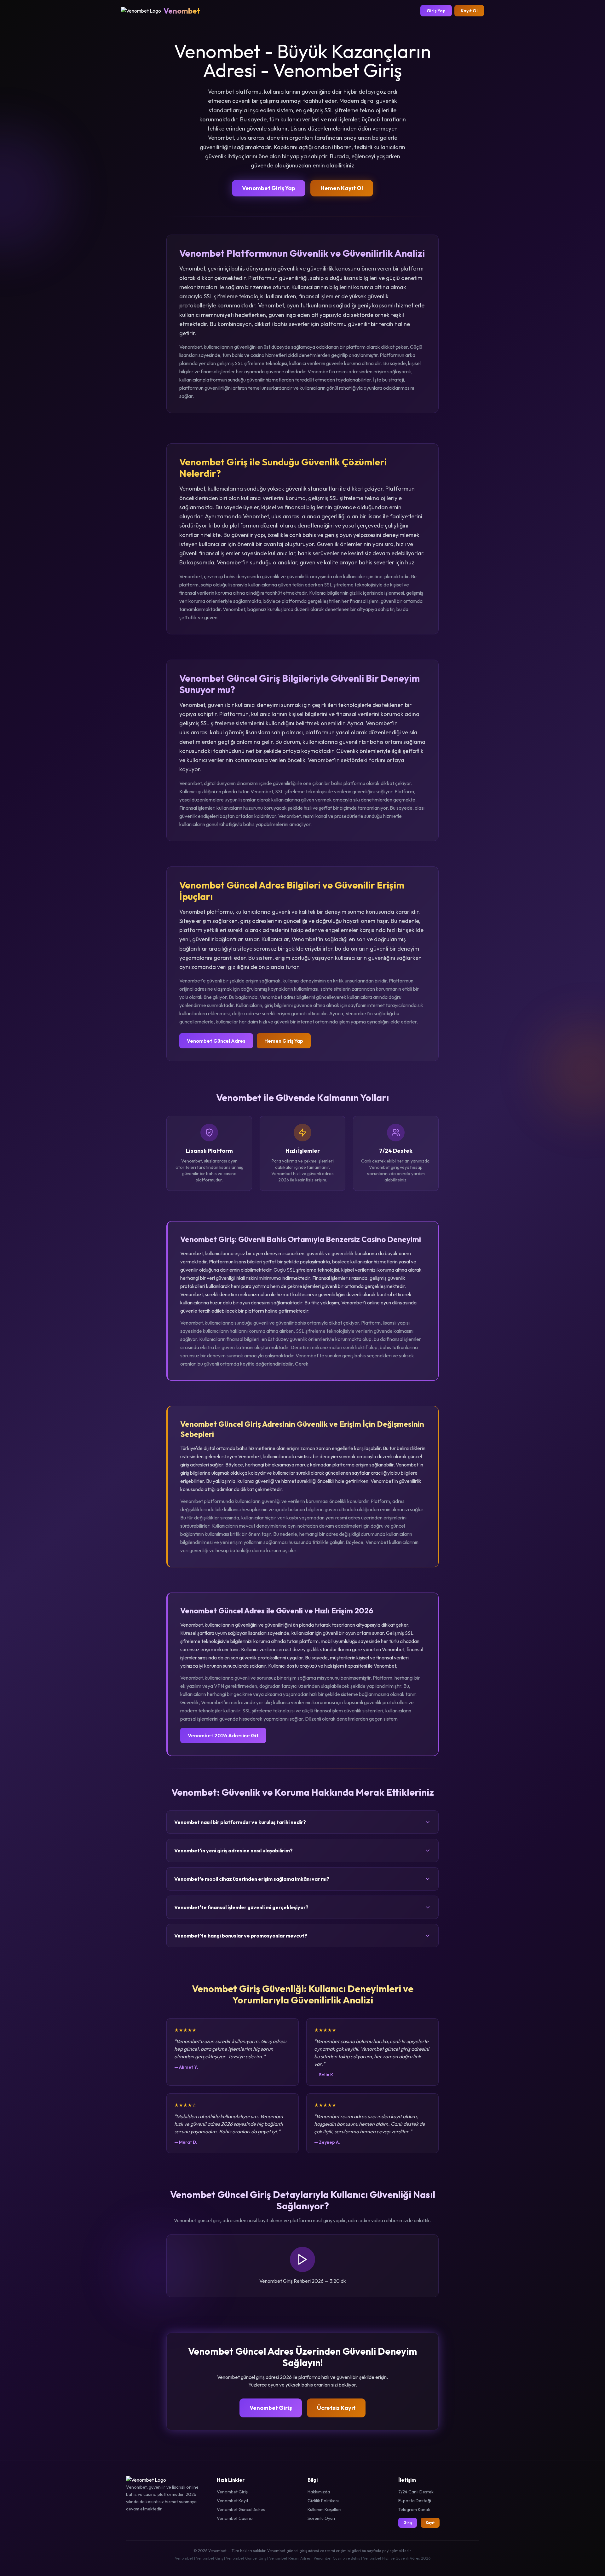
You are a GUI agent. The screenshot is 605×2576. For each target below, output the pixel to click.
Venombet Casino (235, 2518)
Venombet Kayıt (233, 2501)
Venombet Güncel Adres (216, 1041)
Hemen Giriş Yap (284, 1041)
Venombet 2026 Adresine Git (223, 1735)
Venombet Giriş (271, 2408)
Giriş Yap (436, 11)
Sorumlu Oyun (321, 2518)
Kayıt (430, 2523)
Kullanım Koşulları (324, 2509)
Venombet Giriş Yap (269, 188)
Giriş (408, 2523)
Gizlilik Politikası (323, 2501)
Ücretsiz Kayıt (336, 2408)
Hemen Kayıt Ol (342, 188)
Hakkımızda (319, 2492)
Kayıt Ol (469, 11)
